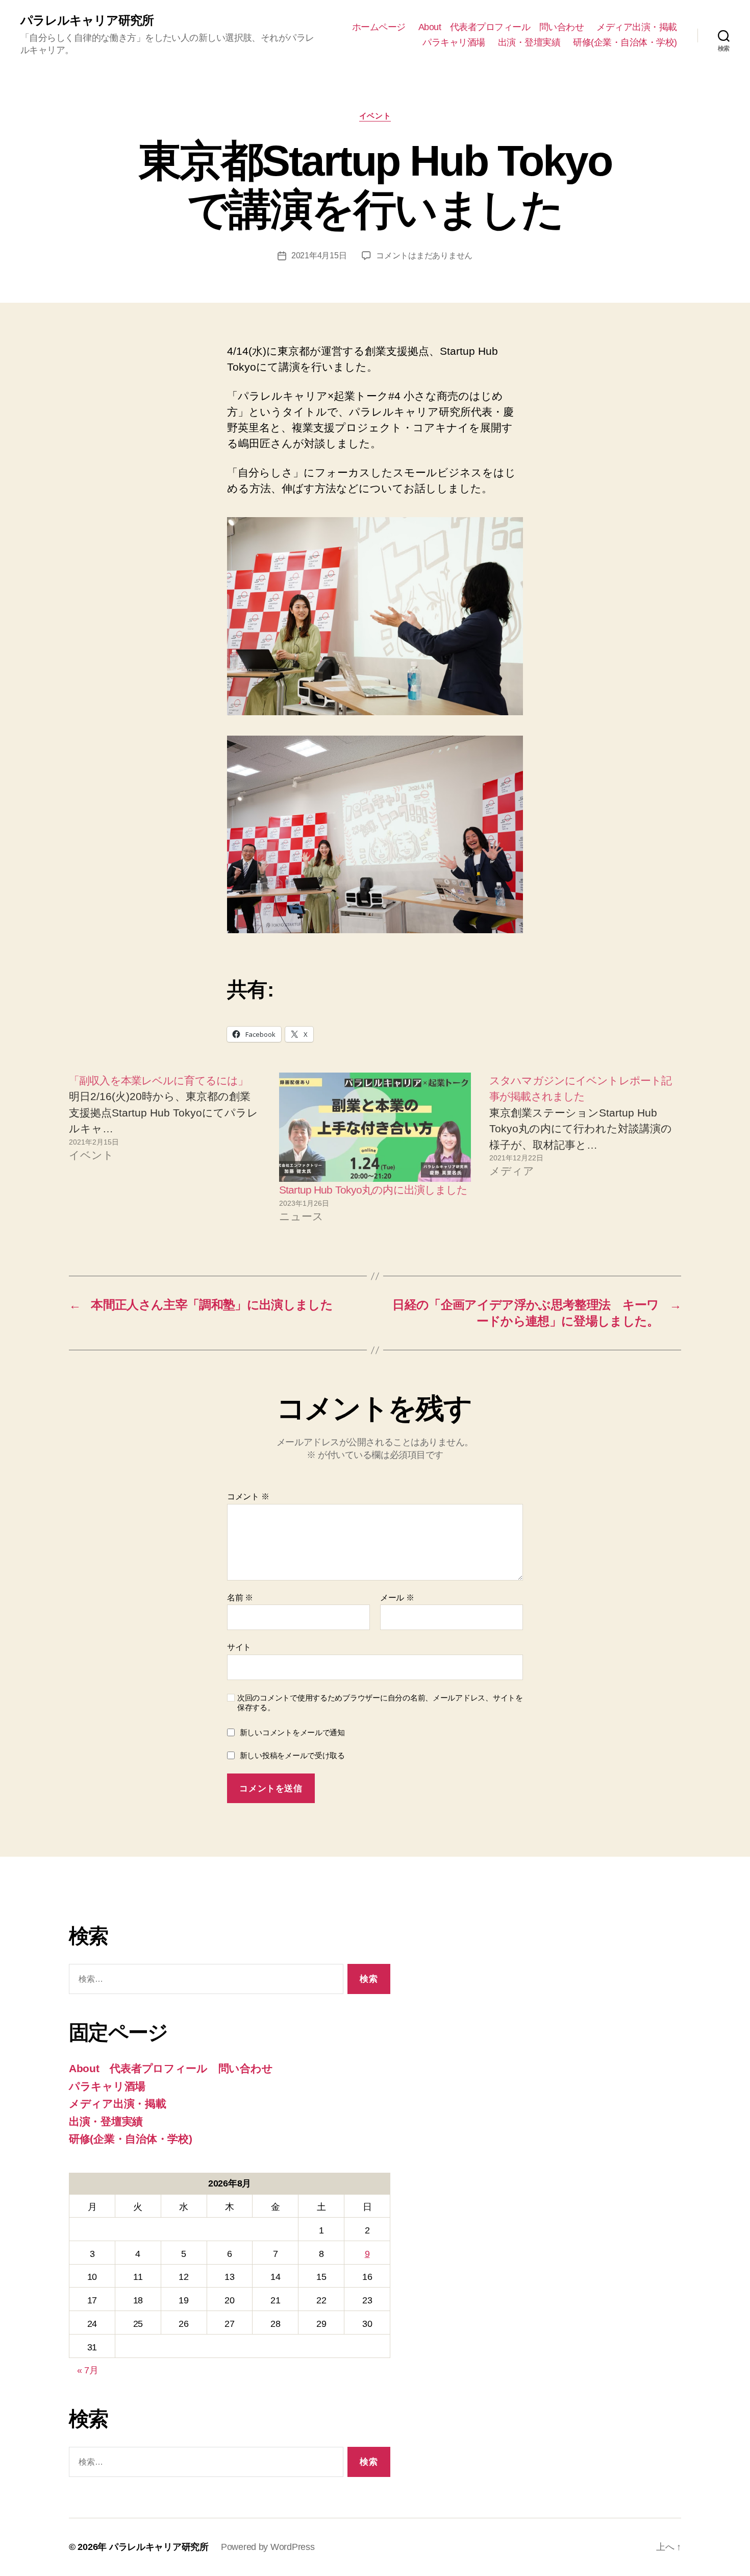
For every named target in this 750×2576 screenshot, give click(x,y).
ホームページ (379, 27)
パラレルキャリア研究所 (87, 20)
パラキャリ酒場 (454, 42)
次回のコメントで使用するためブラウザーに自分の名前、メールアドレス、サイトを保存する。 (380, 1703)
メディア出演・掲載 (637, 27)
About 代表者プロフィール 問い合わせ (501, 27)
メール (397, 1598)
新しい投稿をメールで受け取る (292, 1755)
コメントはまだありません (424, 256)
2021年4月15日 (319, 256)
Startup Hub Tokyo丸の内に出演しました (373, 1190)
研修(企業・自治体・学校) (625, 42)
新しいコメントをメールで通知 (292, 1732)
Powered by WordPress (268, 2547)
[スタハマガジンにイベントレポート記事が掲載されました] (585, 1149)
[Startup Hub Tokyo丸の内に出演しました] (375, 1127)
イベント (375, 116)
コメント (248, 1497)
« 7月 (88, 2370)
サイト (239, 1647)
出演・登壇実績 (529, 42)
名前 (240, 1598)
